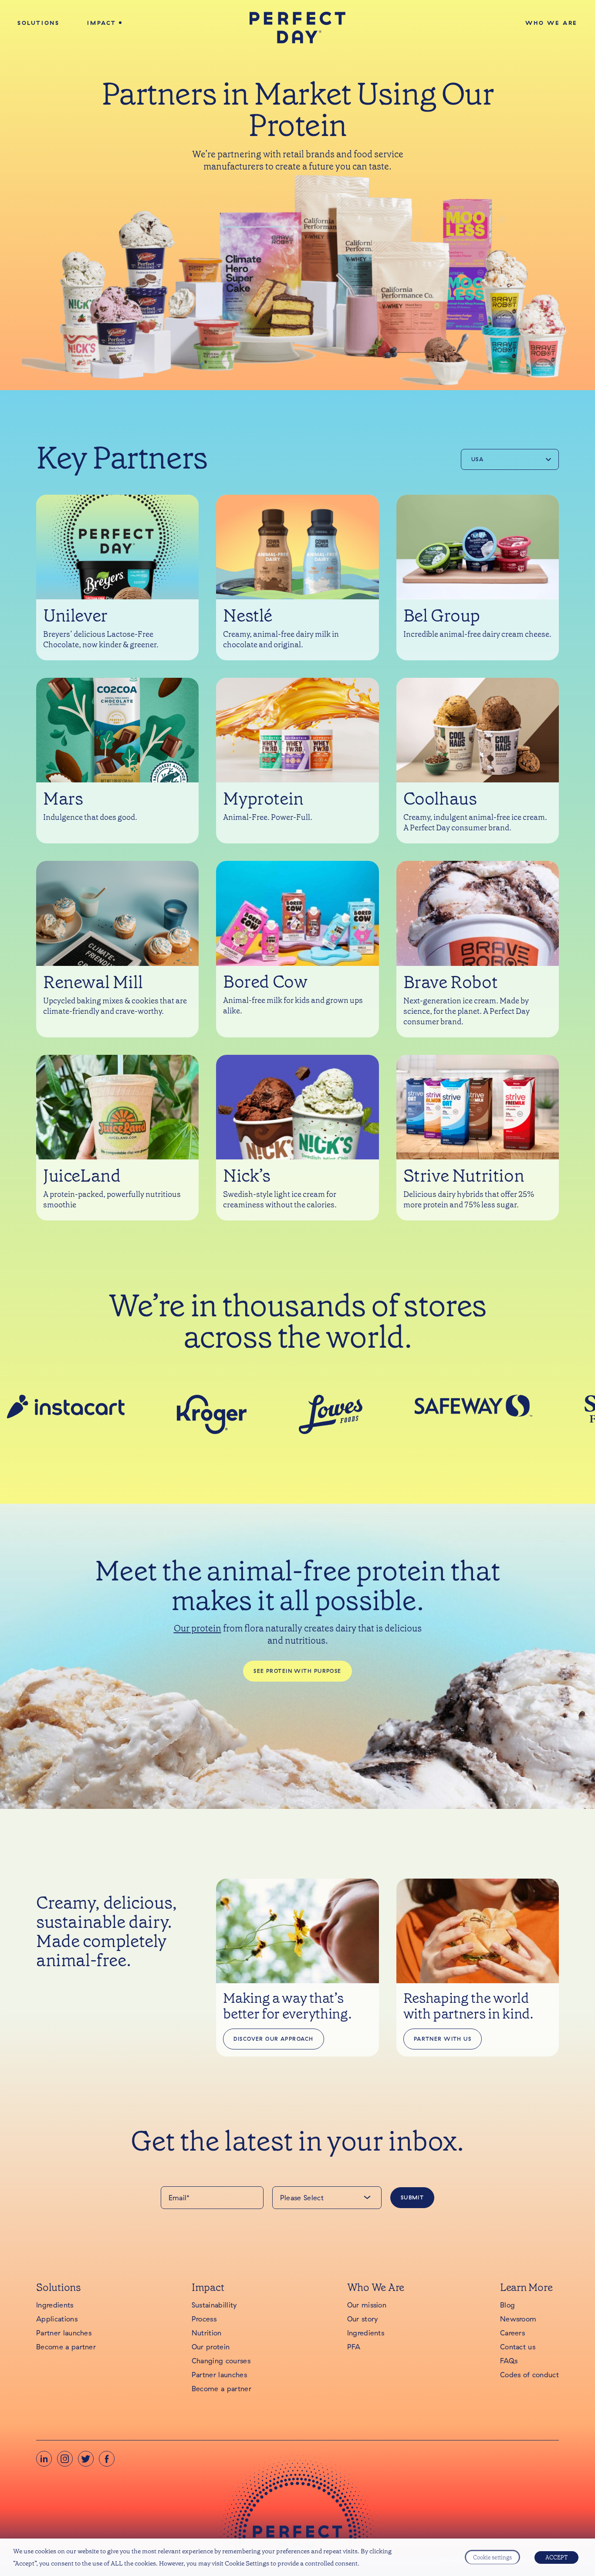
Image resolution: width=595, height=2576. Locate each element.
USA (477, 459)
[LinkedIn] (44, 2459)
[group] (85, 1407)
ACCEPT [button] (556, 2557)
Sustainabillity (214, 2305)
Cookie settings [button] (492, 2557)
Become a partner (66, 2347)
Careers (512, 2333)
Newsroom (518, 2319)
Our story (363, 2319)
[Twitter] (86, 2459)
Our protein (198, 1628)
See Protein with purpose (297, 1671)
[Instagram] (65, 2459)
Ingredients (55, 2305)
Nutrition (207, 2333)
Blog (507, 2305)
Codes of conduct (529, 2375)
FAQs (509, 2361)
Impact (102, 23)
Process (204, 2319)
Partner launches (64, 2333)
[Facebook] (107, 2459)
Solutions (38, 23)
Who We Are (551, 23)
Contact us (518, 2347)
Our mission (367, 2305)
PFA (354, 2347)
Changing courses (221, 2361)
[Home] (298, 28)
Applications (57, 2319)
